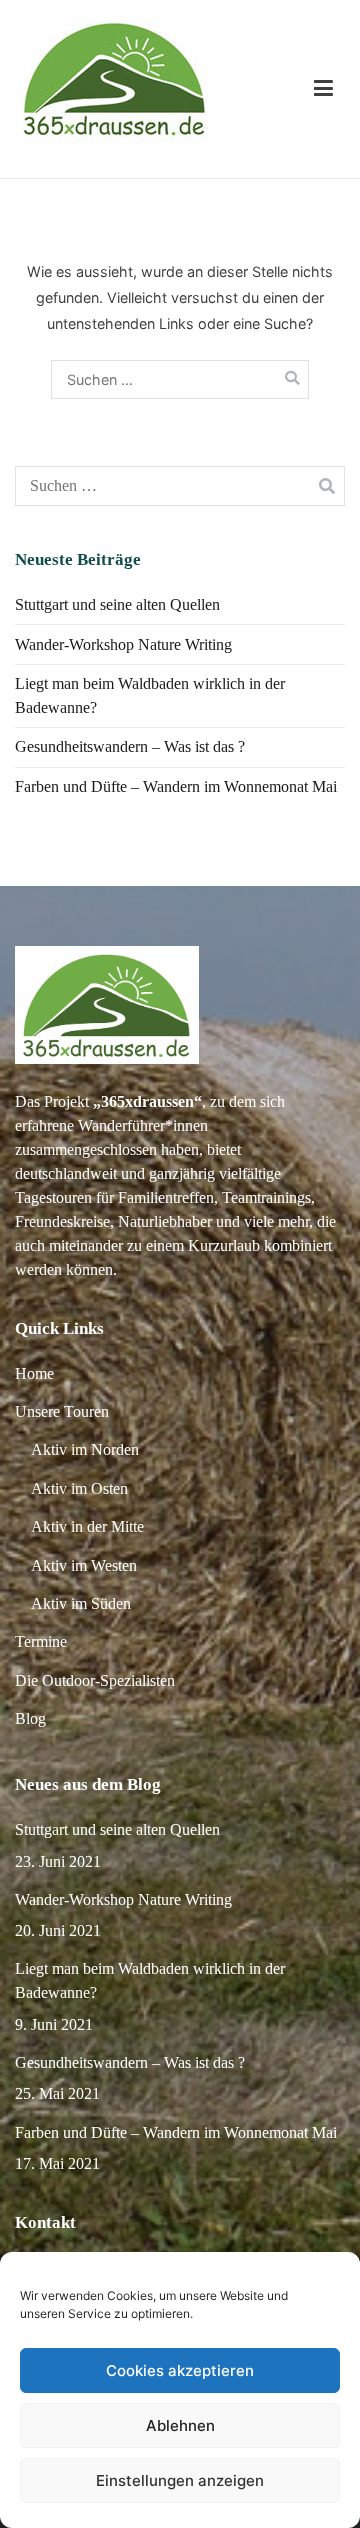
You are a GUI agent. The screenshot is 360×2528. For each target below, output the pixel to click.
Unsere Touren (62, 1411)
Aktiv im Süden (81, 1603)
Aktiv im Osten (79, 1488)
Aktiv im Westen (84, 1565)
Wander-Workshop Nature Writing (123, 644)
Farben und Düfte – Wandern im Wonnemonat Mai (176, 786)
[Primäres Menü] (323, 89)
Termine (41, 1641)
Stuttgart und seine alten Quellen (117, 604)
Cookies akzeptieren (180, 2370)
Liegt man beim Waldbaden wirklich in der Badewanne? (150, 695)
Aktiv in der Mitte (87, 1526)
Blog (30, 1718)
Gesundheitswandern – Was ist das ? (130, 746)
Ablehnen (180, 2425)
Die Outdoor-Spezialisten (95, 1680)
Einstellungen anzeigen (180, 2480)
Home (34, 1373)
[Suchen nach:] (180, 379)
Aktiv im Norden (85, 1449)
